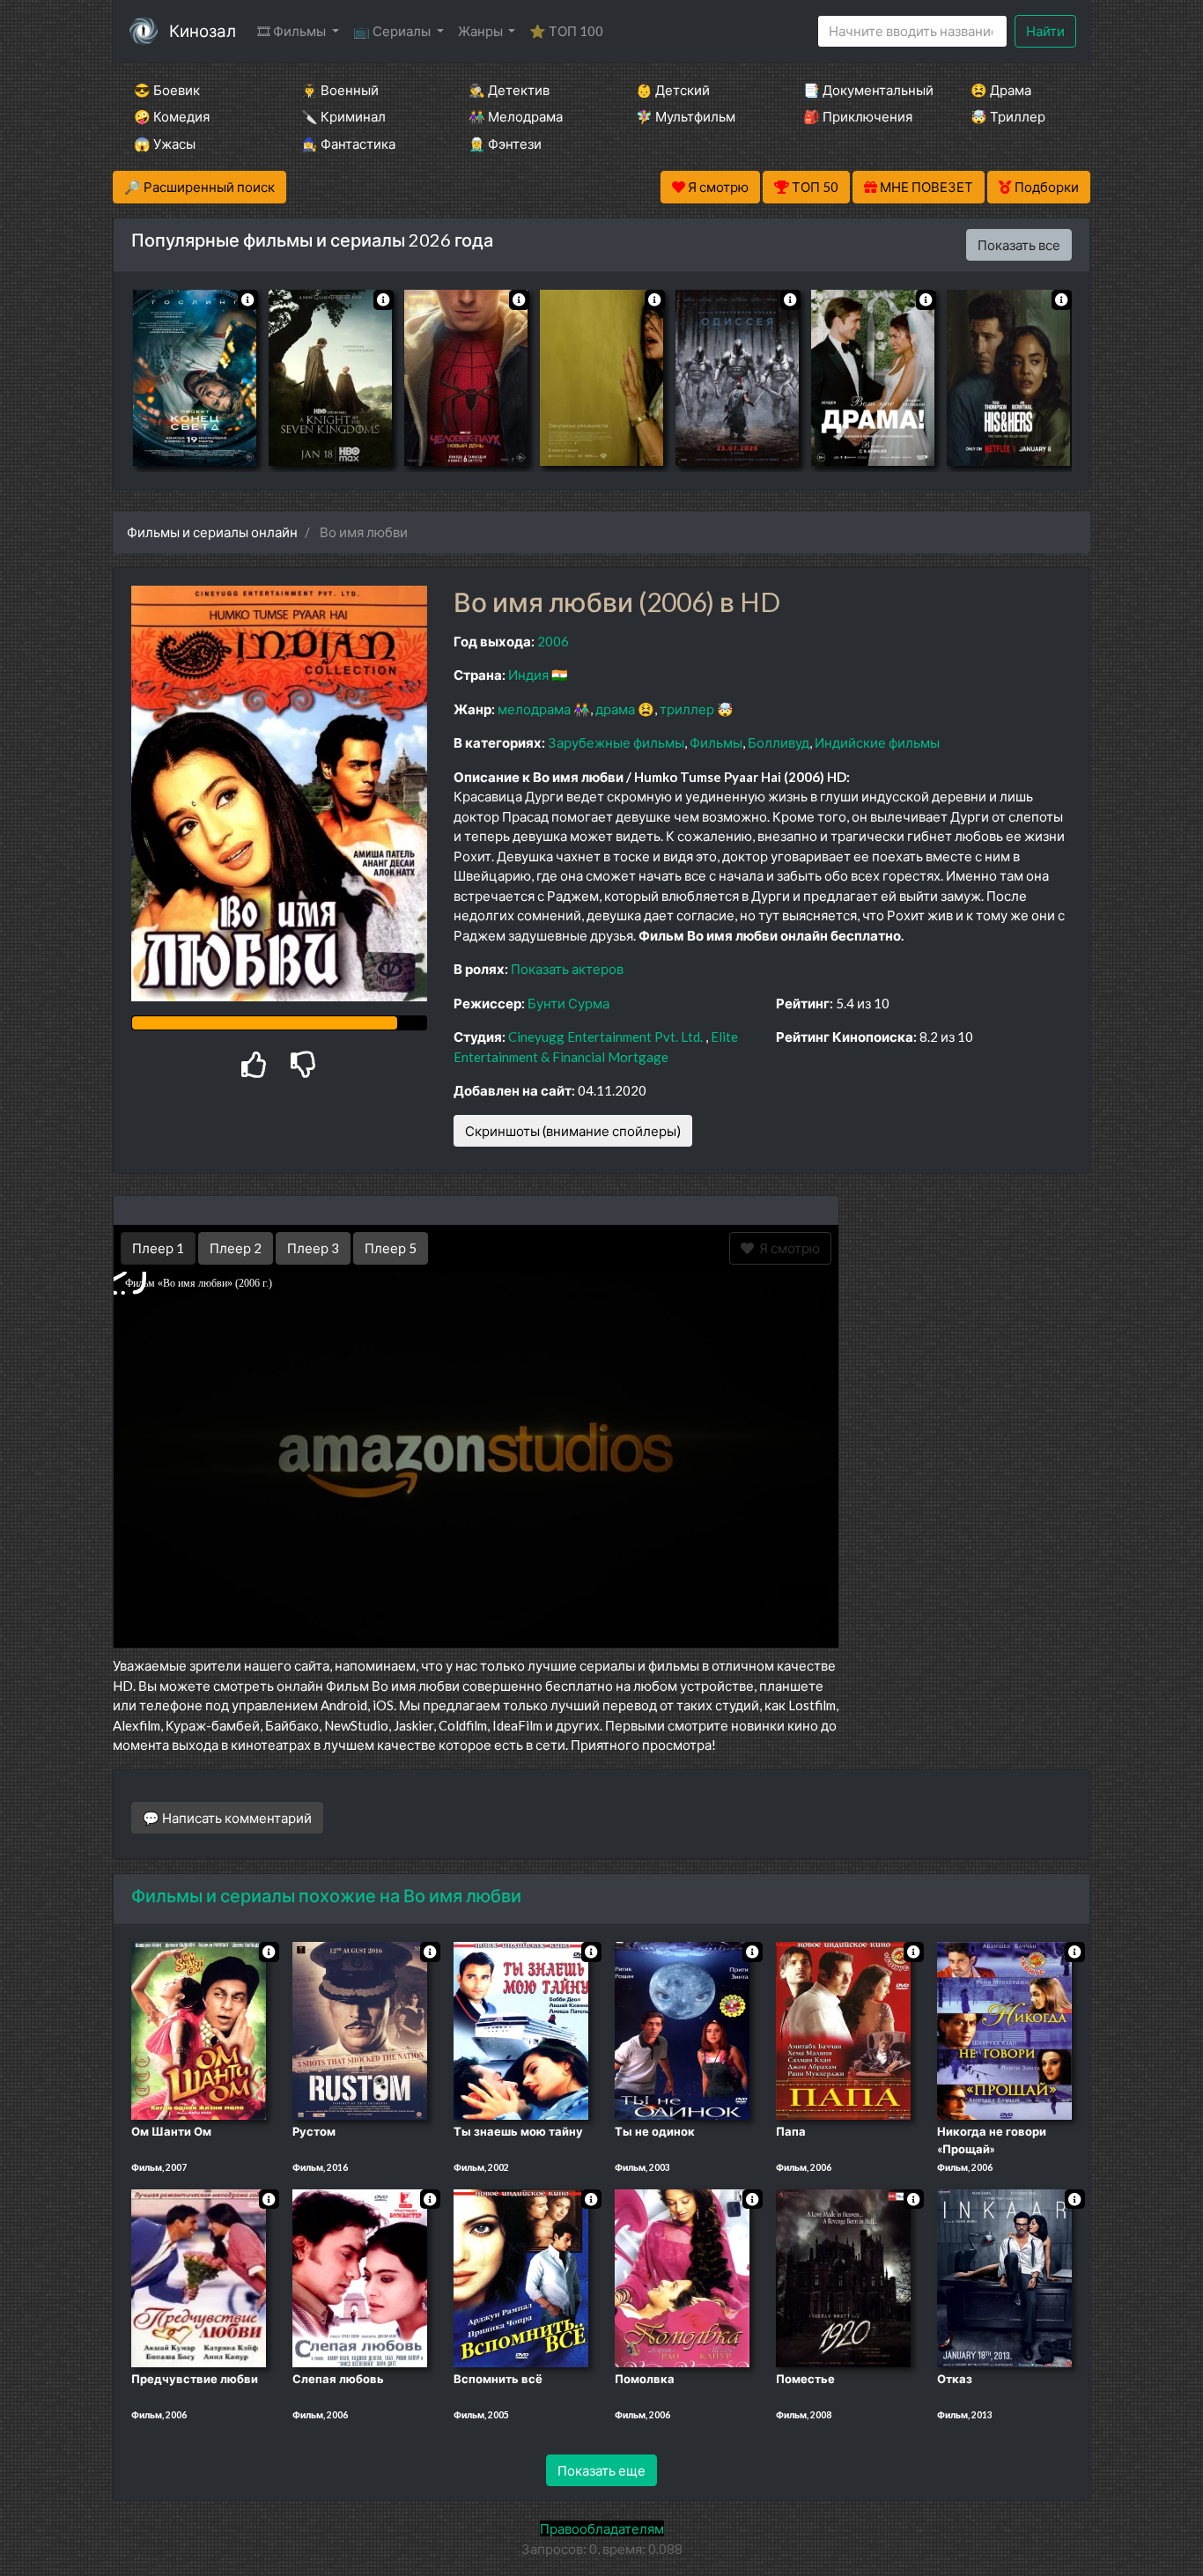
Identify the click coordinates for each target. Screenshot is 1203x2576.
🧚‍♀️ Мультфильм (686, 116)
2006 (553, 641)
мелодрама (534, 709)
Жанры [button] (482, 31)
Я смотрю (787, 1248)
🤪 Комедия (172, 116)
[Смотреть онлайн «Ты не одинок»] (682, 2029)
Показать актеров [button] (567, 969)
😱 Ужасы (165, 144)
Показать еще (601, 2470)
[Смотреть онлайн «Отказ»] (1004, 2277)
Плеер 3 (313, 1248)
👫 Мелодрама (516, 116)
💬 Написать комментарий (227, 1818)
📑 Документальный (863, 90)
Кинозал (203, 30)
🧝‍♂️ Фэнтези (505, 144)
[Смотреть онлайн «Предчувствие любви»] (199, 2277)
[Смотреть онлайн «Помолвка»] (682, 2277)
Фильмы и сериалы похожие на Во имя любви (326, 1895)
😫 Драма (1001, 90)
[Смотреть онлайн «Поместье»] (843, 2277)
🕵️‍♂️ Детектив (509, 90)
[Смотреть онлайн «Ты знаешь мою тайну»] (521, 2029)
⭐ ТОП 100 (566, 31)
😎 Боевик (167, 90)
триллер (687, 709)
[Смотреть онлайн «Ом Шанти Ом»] (199, 2029)
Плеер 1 (158, 1248)
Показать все (1019, 245)
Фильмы (716, 742)
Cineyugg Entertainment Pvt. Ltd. (605, 1037)
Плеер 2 (236, 1248)
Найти (1045, 31)
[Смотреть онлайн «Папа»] (843, 2029)
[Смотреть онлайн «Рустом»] (360, 2029)
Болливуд (779, 742)
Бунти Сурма (568, 1003)
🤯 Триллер (1008, 116)
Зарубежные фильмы (616, 742)
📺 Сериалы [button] (393, 31)
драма (615, 709)
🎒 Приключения (858, 116)
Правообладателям (602, 2528)
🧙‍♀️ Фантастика (348, 144)
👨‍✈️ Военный (340, 90)
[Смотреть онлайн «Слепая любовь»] (360, 2277)
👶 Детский (673, 90)
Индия (528, 675)
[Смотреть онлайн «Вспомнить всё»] (521, 2277)
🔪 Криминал (343, 116)
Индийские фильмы (877, 742)
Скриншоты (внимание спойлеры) (573, 1131)
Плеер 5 (391, 1248)
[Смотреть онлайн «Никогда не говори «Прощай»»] (1004, 2029)
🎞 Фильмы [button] (293, 31)
